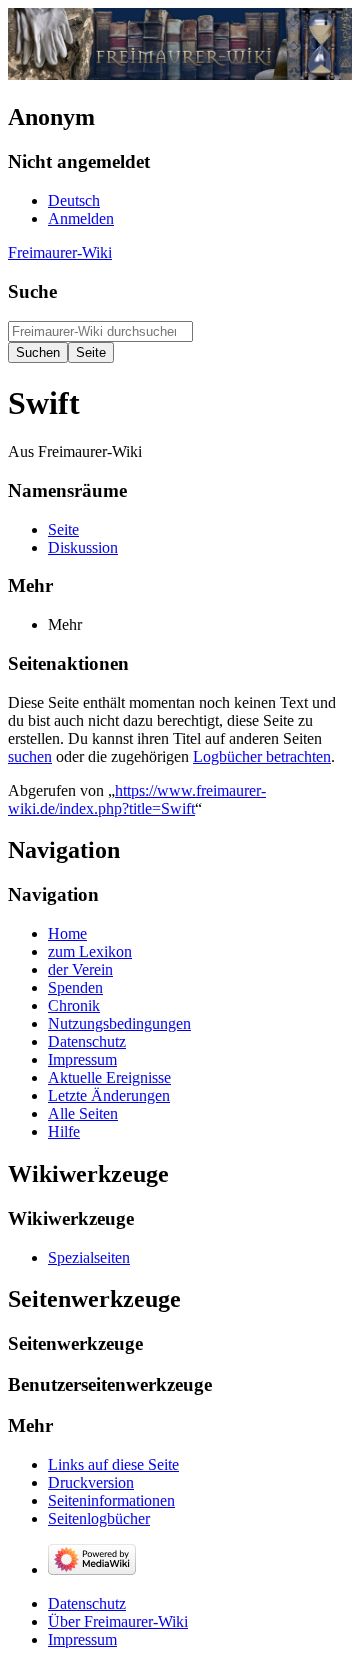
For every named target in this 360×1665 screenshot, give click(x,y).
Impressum (82, 1639)
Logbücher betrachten (262, 756)
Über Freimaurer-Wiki (118, 1621)
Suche (32, 291)
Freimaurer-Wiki (60, 252)
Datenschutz (87, 1603)
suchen (30, 756)
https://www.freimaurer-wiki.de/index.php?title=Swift (137, 799)
